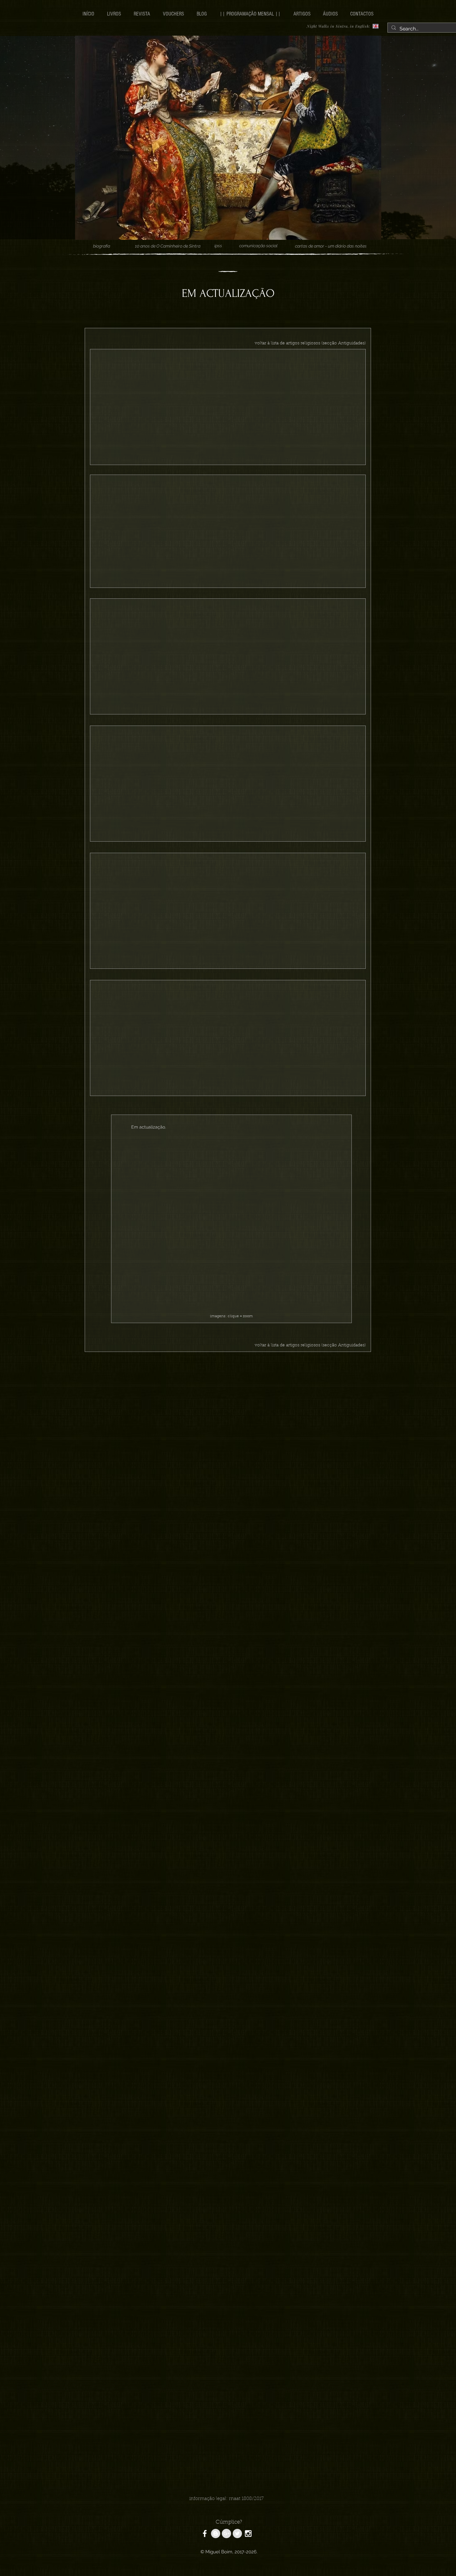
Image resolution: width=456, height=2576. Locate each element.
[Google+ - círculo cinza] (226, 2534)
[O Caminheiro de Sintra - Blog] (216, 2534)
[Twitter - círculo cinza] (237, 2534)
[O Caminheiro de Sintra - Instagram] (248, 2534)
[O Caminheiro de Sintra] (205, 2534)
